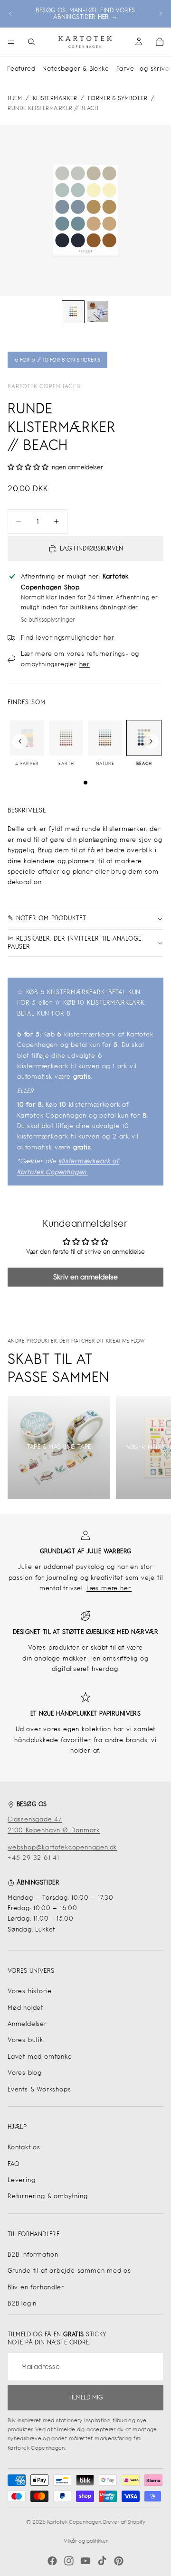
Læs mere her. (109, 1588)
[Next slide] (151, 741)
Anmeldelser (27, 2024)
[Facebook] (52, 2561)
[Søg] (31, 42)
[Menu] (11, 42)
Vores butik (25, 2040)
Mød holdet (25, 2008)
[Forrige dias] (10, 14)
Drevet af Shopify (124, 2522)
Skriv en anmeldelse (85, 1277)
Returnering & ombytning (47, 2196)
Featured (21, 69)
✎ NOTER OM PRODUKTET (47, 918)
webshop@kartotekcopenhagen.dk (62, 1847)
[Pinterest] (119, 2561)
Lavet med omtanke (40, 2057)
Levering (21, 2180)
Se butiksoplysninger (48, 620)
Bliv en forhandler (36, 2287)
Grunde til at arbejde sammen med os (69, 2271)
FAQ (13, 2164)
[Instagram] (69, 2561)
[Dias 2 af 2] (98, 312)
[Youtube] (85, 2561)
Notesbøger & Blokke (76, 69)
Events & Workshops (39, 2089)
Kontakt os (24, 2147)
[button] (28, 467)
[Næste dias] (161, 14)
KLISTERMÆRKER (55, 98)
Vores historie (30, 1991)
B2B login (22, 2303)
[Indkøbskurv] (160, 42)
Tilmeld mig (85, 2397)
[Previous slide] (20, 741)
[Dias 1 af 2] (73, 312)
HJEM (15, 98)
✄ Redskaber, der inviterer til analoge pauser (74, 943)
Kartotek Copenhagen (44, 386)
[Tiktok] (102, 2561)
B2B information (33, 2254)
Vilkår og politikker (86, 2541)
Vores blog (25, 2073)
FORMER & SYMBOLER (118, 98)
